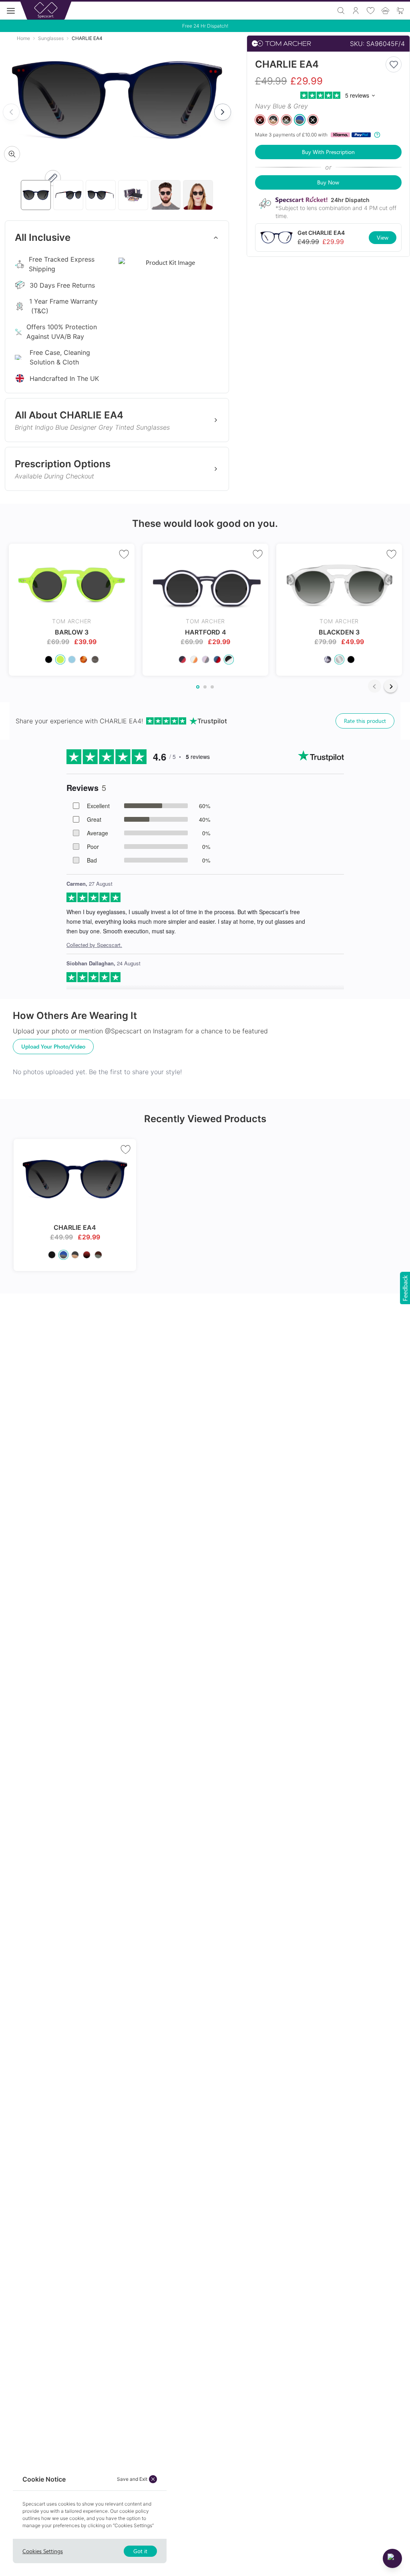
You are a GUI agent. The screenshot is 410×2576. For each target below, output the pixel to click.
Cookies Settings (43, 2551)
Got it (140, 2551)
